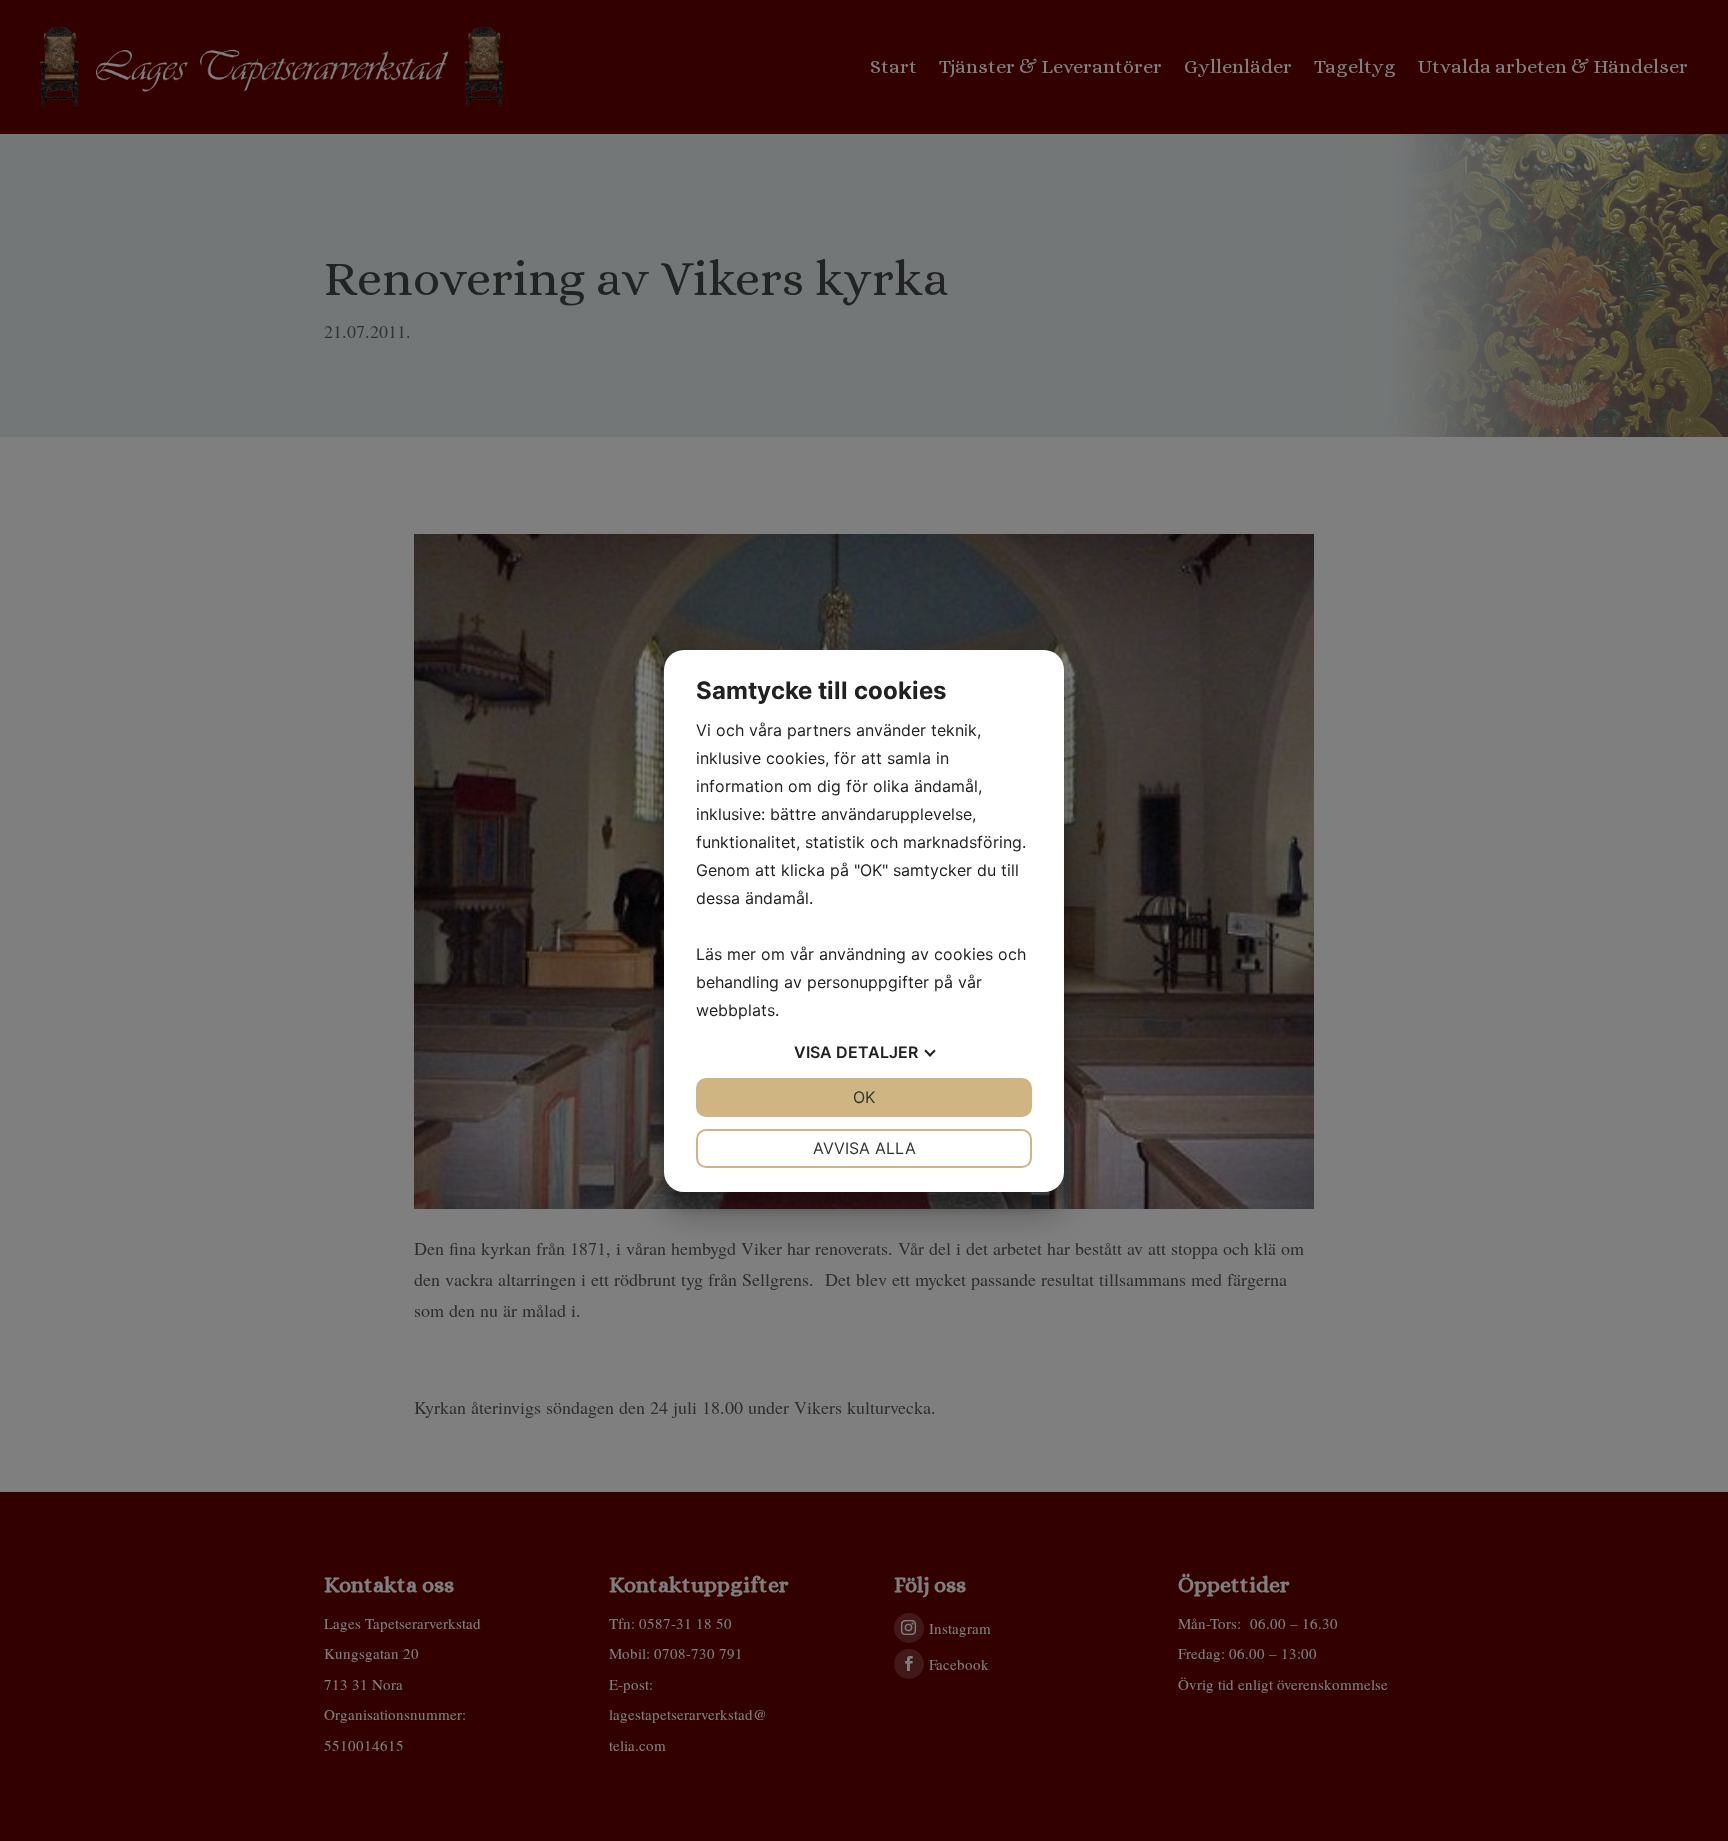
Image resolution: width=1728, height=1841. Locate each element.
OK (864, 1097)
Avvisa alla (864, 1148)
